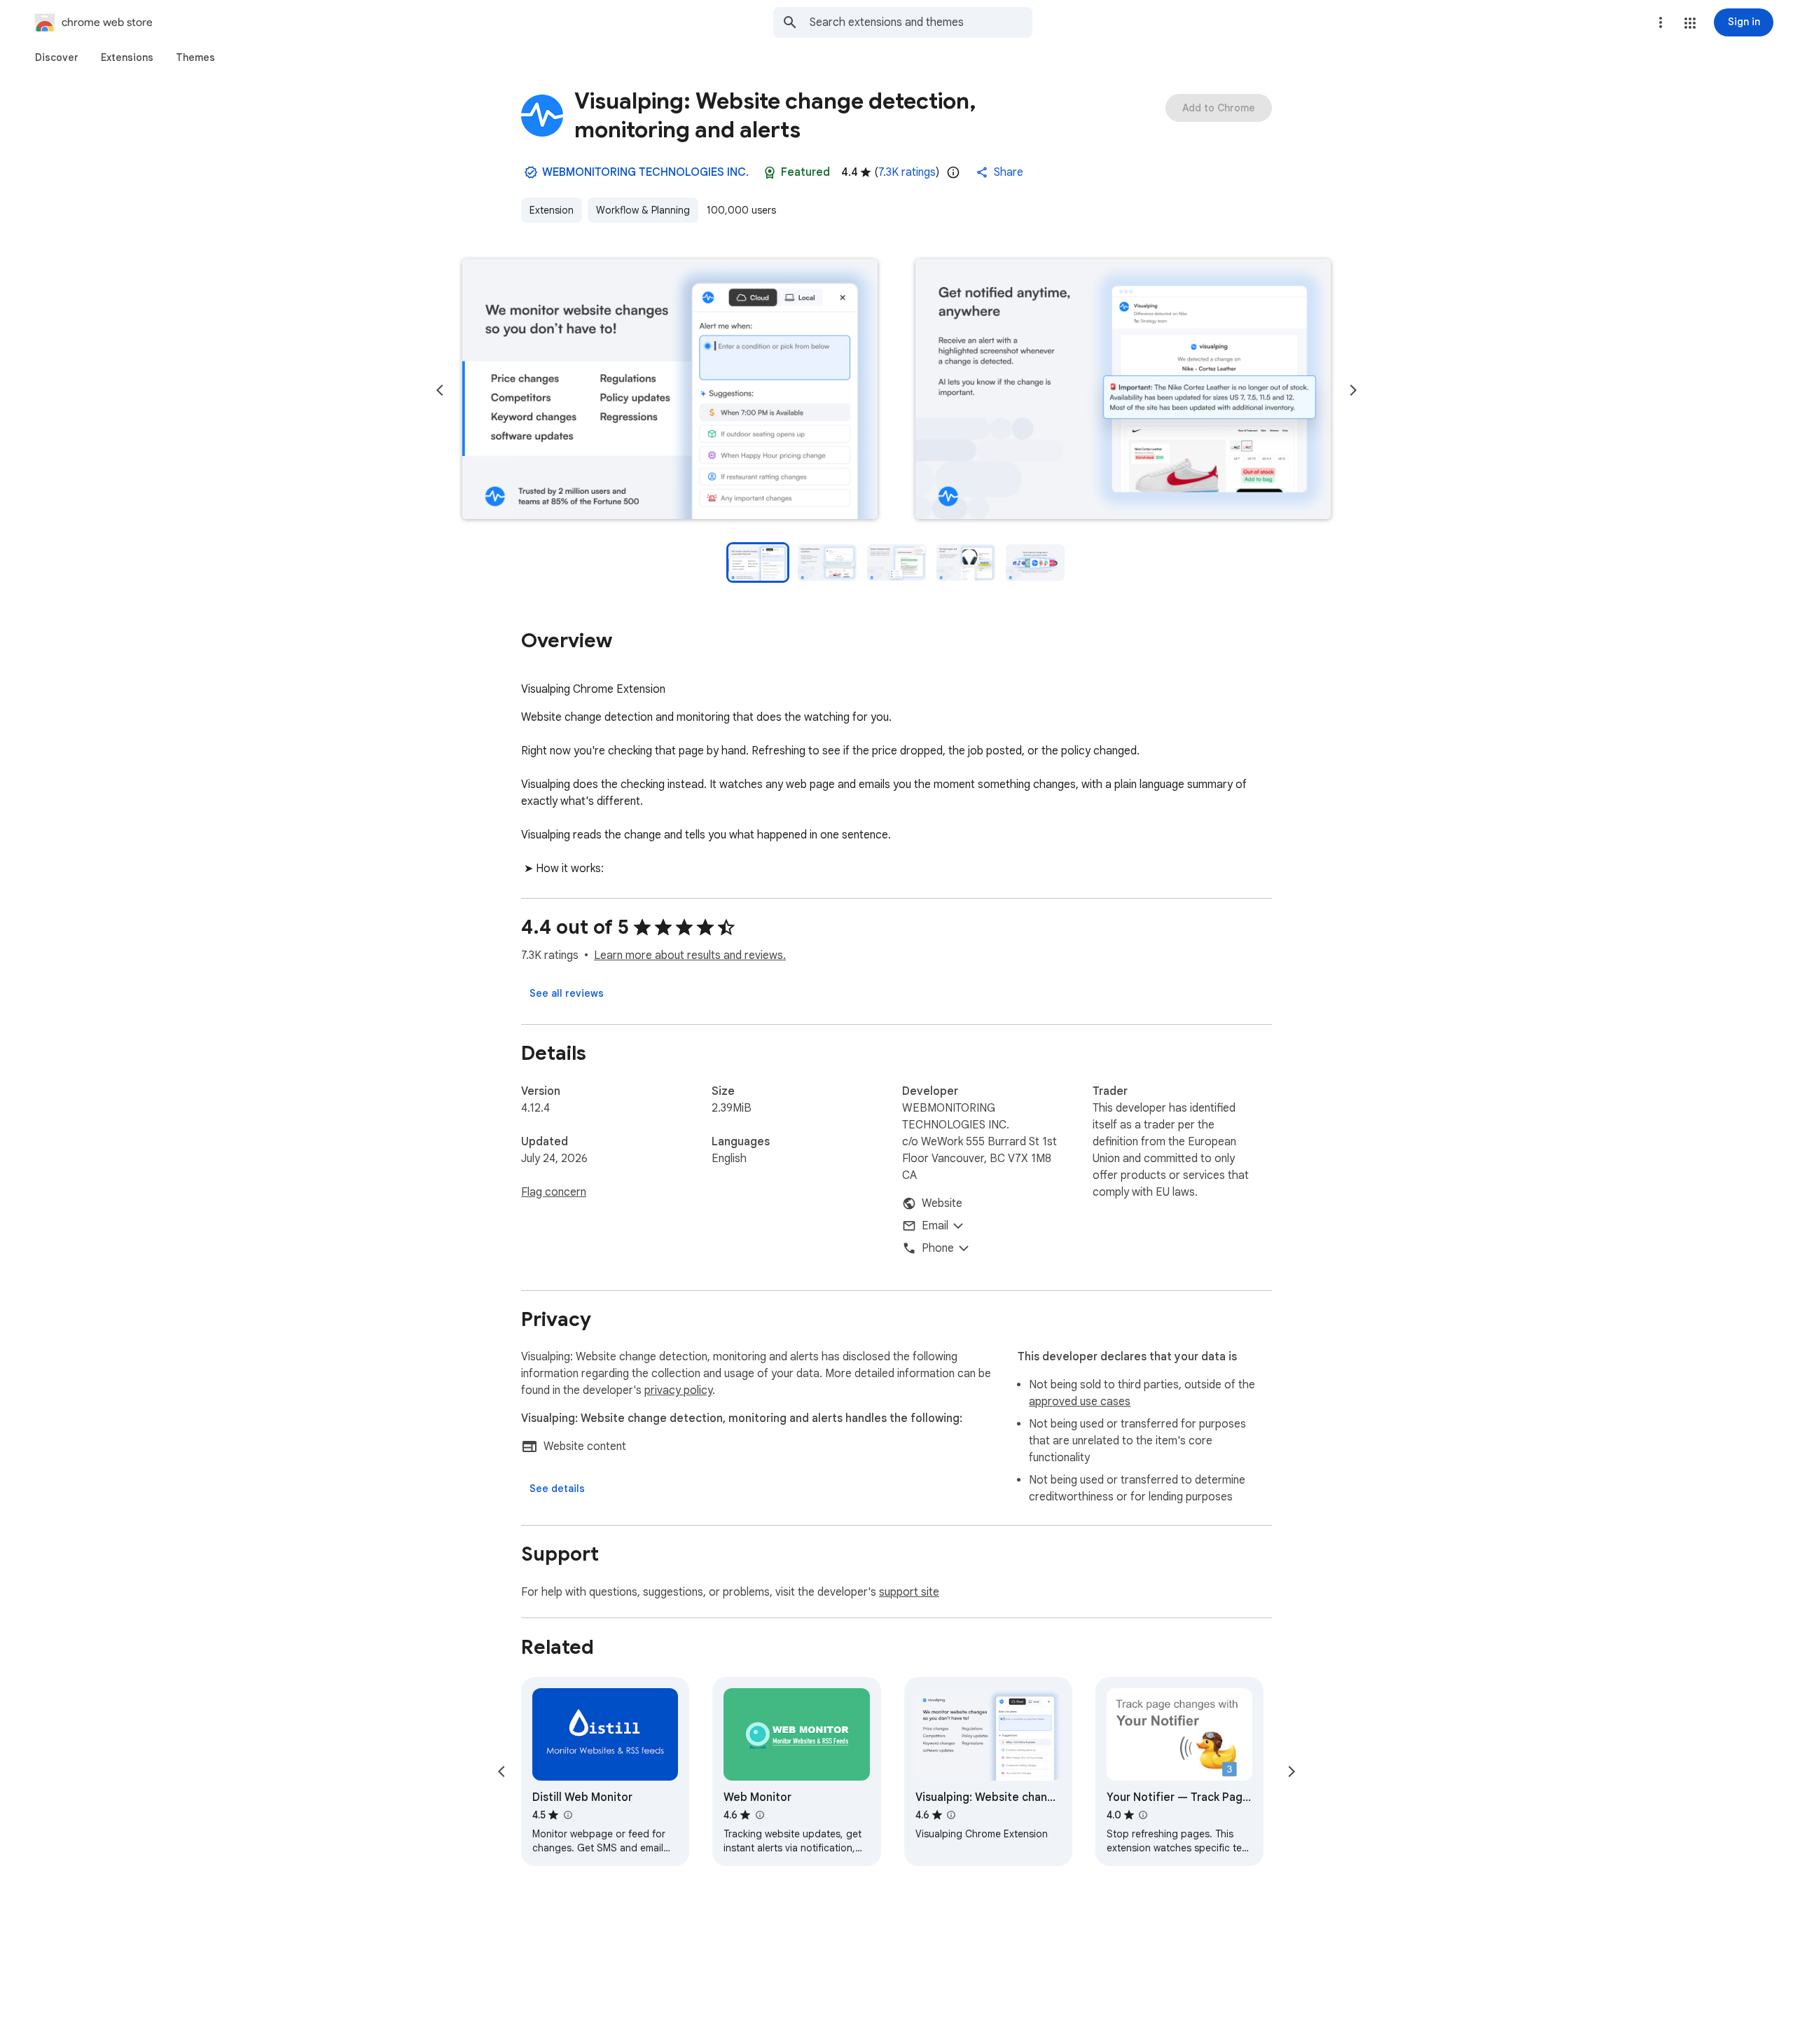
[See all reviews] (567, 993)
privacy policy (678, 1390)
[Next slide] (1353, 390)
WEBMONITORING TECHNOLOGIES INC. (645, 172)
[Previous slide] (440, 390)
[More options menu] (1661, 22)
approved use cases (1080, 1402)
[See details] (557, 1489)
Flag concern (554, 1192)
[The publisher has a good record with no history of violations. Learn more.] (531, 172)
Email (935, 1226)
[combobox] (921, 22)
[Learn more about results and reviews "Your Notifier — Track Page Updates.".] (1143, 1815)
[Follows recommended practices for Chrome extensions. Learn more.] (770, 172)
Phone (938, 1248)
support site (909, 1592)
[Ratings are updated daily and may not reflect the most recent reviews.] (953, 172)
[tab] (57, 57)
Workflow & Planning (643, 210)
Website (942, 1203)
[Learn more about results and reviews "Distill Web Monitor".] (567, 1815)
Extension (552, 210)
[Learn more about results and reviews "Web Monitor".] (759, 1815)
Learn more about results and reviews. (690, 955)
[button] (1690, 23)
